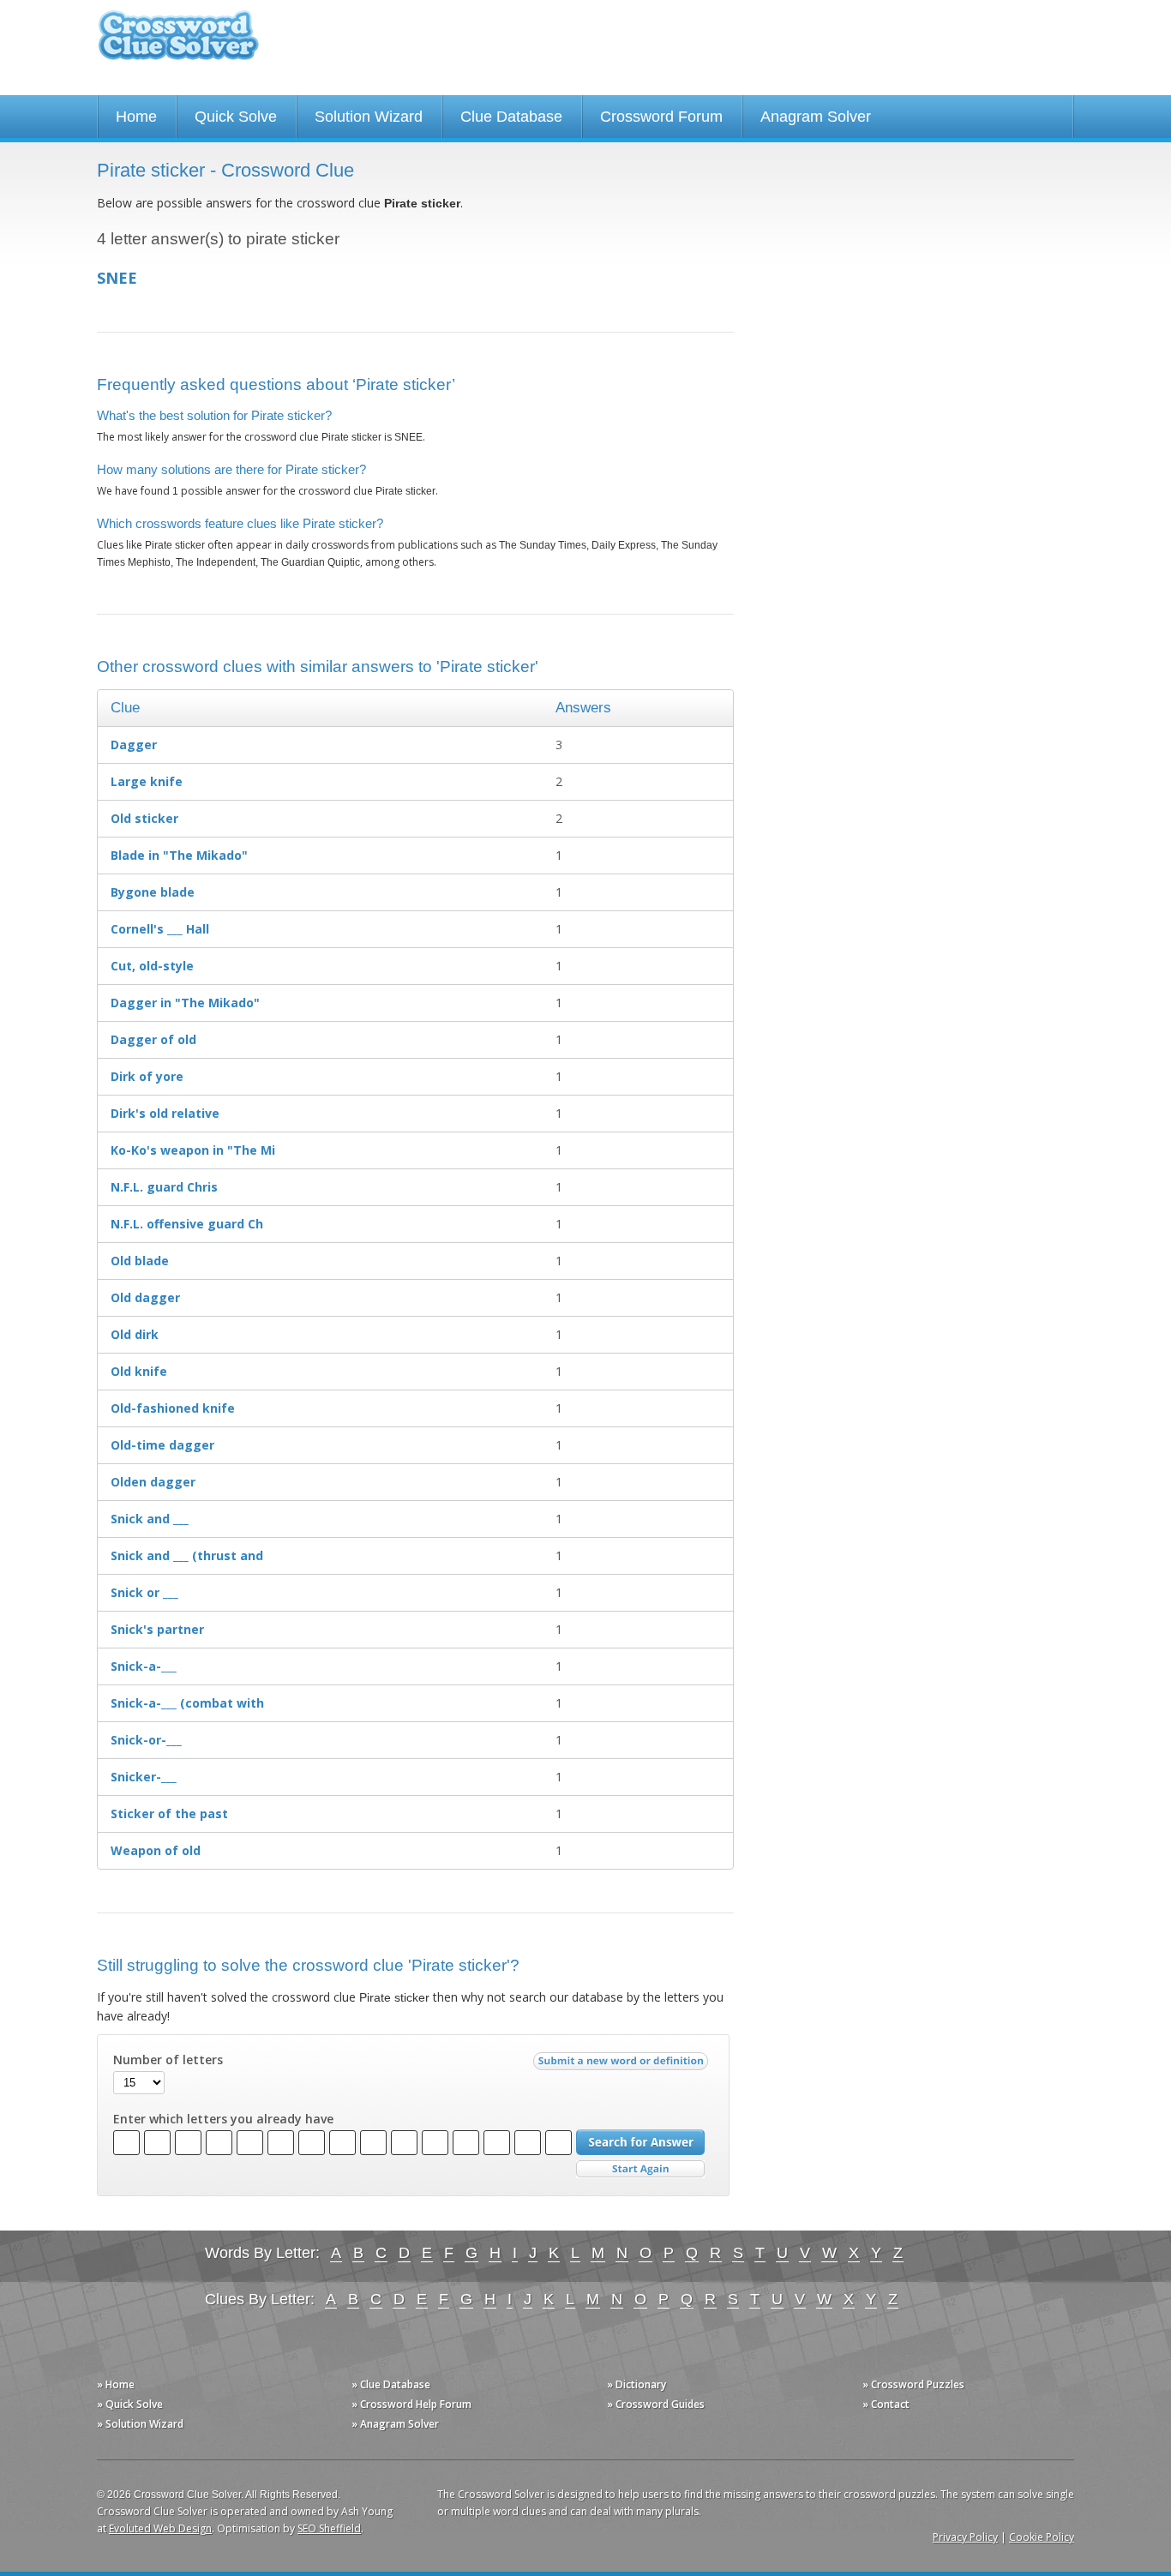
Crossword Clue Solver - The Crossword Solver (178, 43)
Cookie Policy (1042, 2537)
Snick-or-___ (146, 1740)
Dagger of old (153, 1039)
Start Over (640, 2169)
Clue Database (511, 117)
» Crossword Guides (656, 2404)
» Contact (886, 2404)
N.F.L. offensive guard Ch (187, 1224)
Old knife (139, 1371)
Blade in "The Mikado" (179, 855)
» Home (116, 2384)
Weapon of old (156, 1850)
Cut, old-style (152, 966)
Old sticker (144, 818)
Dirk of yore (147, 1076)
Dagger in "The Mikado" (185, 1003)
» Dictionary (637, 2384)
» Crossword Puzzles (913, 2384)
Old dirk (135, 1334)
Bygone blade (153, 892)
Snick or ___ (144, 1592)
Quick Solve (236, 117)
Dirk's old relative (165, 1113)
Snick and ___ (150, 1519)
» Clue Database (391, 2384)
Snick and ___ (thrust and (187, 1555)
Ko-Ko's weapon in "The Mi (193, 1150)
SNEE (117, 278)
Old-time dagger (162, 1445)
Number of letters (168, 2060)
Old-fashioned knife (173, 1408)
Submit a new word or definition (623, 2065)
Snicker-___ (144, 1777)
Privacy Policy (965, 2537)
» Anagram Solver (395, 2424)
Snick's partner (157, 1629)
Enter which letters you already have (223, 2119)
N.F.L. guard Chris (164, 1187)
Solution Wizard (369, 117)
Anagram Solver (816, 117)
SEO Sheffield (329, 2528)
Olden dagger (153, 1482)
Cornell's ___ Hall (160, 929)
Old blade (140, 1261)
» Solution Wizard (140, 2424)
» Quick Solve (130, 2404)
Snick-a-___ (144, 1666)
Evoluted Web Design (160, 2528)
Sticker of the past (169, 1813)
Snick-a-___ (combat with (187, 1703)
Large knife (147, 781)
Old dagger (145, 1297)
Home (136, 117)
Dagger (134, 745)
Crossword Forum (661, 117)
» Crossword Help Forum (411, 2404)
